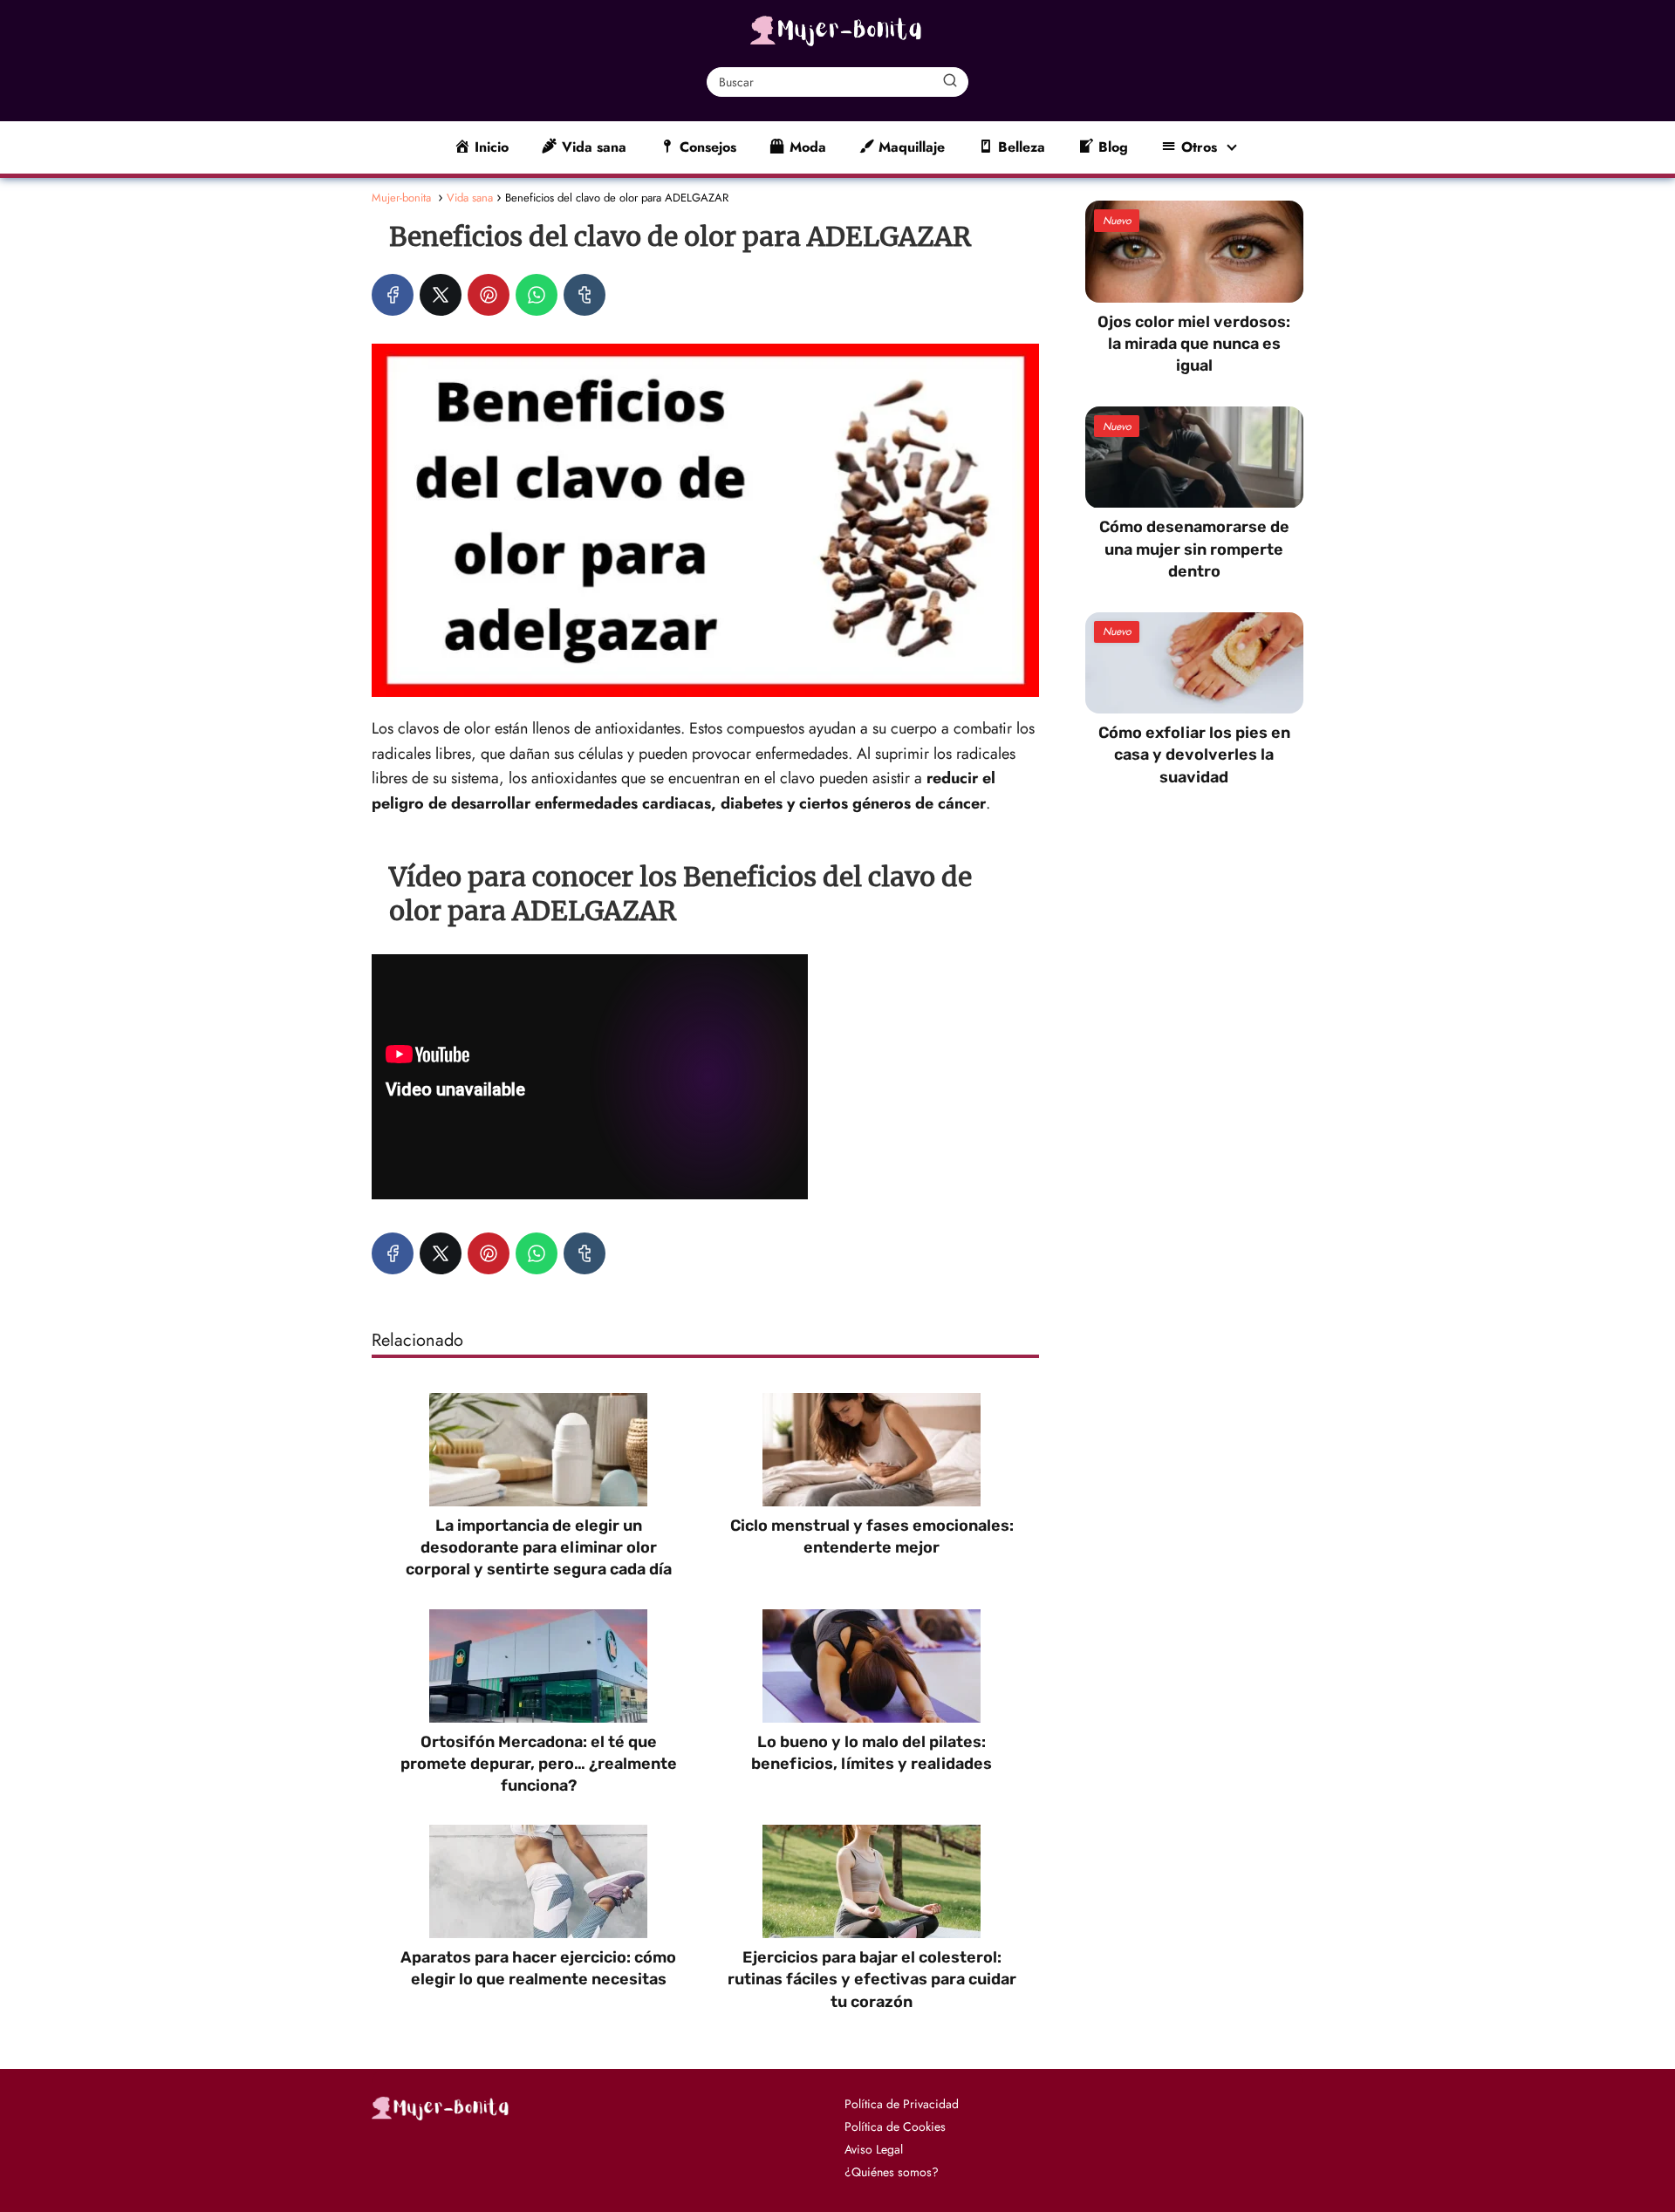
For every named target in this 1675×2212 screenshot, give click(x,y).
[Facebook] (393, 295)
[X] (441, 295)
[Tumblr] (585, 295)
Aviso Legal (874, 2149)
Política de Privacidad (902, 2104)
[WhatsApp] (537, 295)
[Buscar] (950, 81)
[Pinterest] (489, 295)
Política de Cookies (895, 2127)
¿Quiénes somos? (892, 2172)
